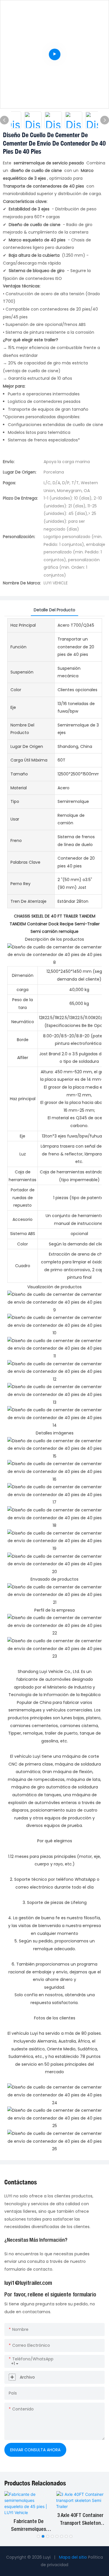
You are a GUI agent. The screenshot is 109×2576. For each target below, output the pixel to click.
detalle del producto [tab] (54, 610)
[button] (38, 2536)
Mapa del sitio (73, 2557)
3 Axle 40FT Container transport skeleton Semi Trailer (80, 2520)
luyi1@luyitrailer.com (28, 2283)
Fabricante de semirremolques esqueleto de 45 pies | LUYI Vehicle (28, 2526)
